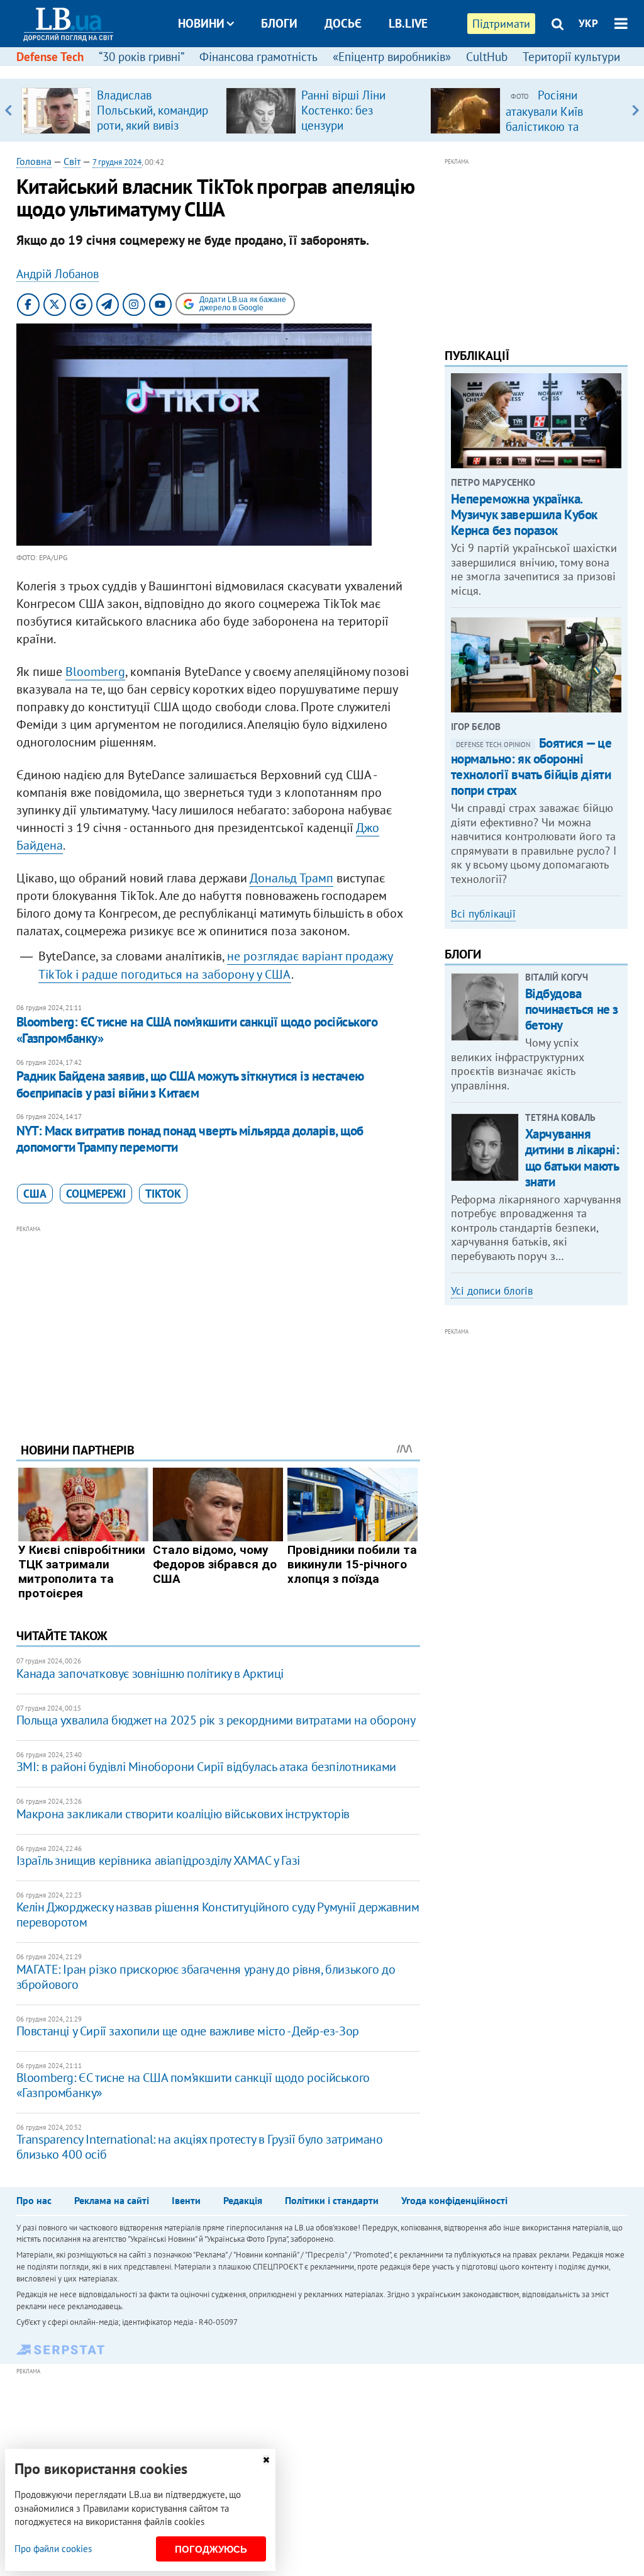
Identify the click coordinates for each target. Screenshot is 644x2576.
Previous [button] (8, 110)
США (35, 1194)
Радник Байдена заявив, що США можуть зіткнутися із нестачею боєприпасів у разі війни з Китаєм (190, 1084)
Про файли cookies (53, 2549)
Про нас (34, 2200)
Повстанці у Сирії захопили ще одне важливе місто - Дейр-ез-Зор (188, 2031)
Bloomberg (95, 672)
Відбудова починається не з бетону (572, 1009)
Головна (34, 161)
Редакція (243, 2200)
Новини (201, 23)
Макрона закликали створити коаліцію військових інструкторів (183, 1814)
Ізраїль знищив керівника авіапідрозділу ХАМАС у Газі (158, 1860)
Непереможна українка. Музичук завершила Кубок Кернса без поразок (524, 515)
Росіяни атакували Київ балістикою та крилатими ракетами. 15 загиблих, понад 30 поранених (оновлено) (563, 133)
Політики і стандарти (332, 2200)
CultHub (487, 57)
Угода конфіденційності (454, 2200)
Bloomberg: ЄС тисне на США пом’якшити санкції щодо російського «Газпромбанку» (197, 1030)
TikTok (163, 1194)
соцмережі (96, 1194)
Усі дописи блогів (492, 1291)
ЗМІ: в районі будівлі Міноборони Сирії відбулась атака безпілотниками (206, 1767)
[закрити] (266, 2460)
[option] (119, 110)
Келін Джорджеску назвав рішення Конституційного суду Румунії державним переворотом (218, 1915)
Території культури (571, 57)
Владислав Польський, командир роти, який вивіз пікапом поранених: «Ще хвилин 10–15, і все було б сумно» (153, 133)
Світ (72, 161)
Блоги (279, 23)
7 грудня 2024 (117, 162)
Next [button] (636, 110)
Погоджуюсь (211, 2549)
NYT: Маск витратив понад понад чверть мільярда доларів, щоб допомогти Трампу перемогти (190, 1139)
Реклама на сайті (112, 2200)
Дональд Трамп (291, 878)
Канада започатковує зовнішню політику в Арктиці (150, 1673)
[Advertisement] (218, 1324)
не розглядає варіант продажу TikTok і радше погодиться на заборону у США (216, 965)
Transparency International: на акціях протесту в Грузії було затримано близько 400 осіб (200, 2147)
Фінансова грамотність (258, 57)
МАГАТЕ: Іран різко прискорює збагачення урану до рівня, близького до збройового (206, 1977)
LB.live (408, 23)
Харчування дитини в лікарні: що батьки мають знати (572, 1158)
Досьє (343, 23)
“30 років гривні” (142, 57)
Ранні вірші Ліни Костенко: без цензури (343, 110)
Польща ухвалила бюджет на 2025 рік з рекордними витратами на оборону (216, 1720)
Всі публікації (483, 914)
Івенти (186, 2200)
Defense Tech (50, 57)
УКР (588, 23)
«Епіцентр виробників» (392, 57)
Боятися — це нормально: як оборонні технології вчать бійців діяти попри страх (531, 767)
